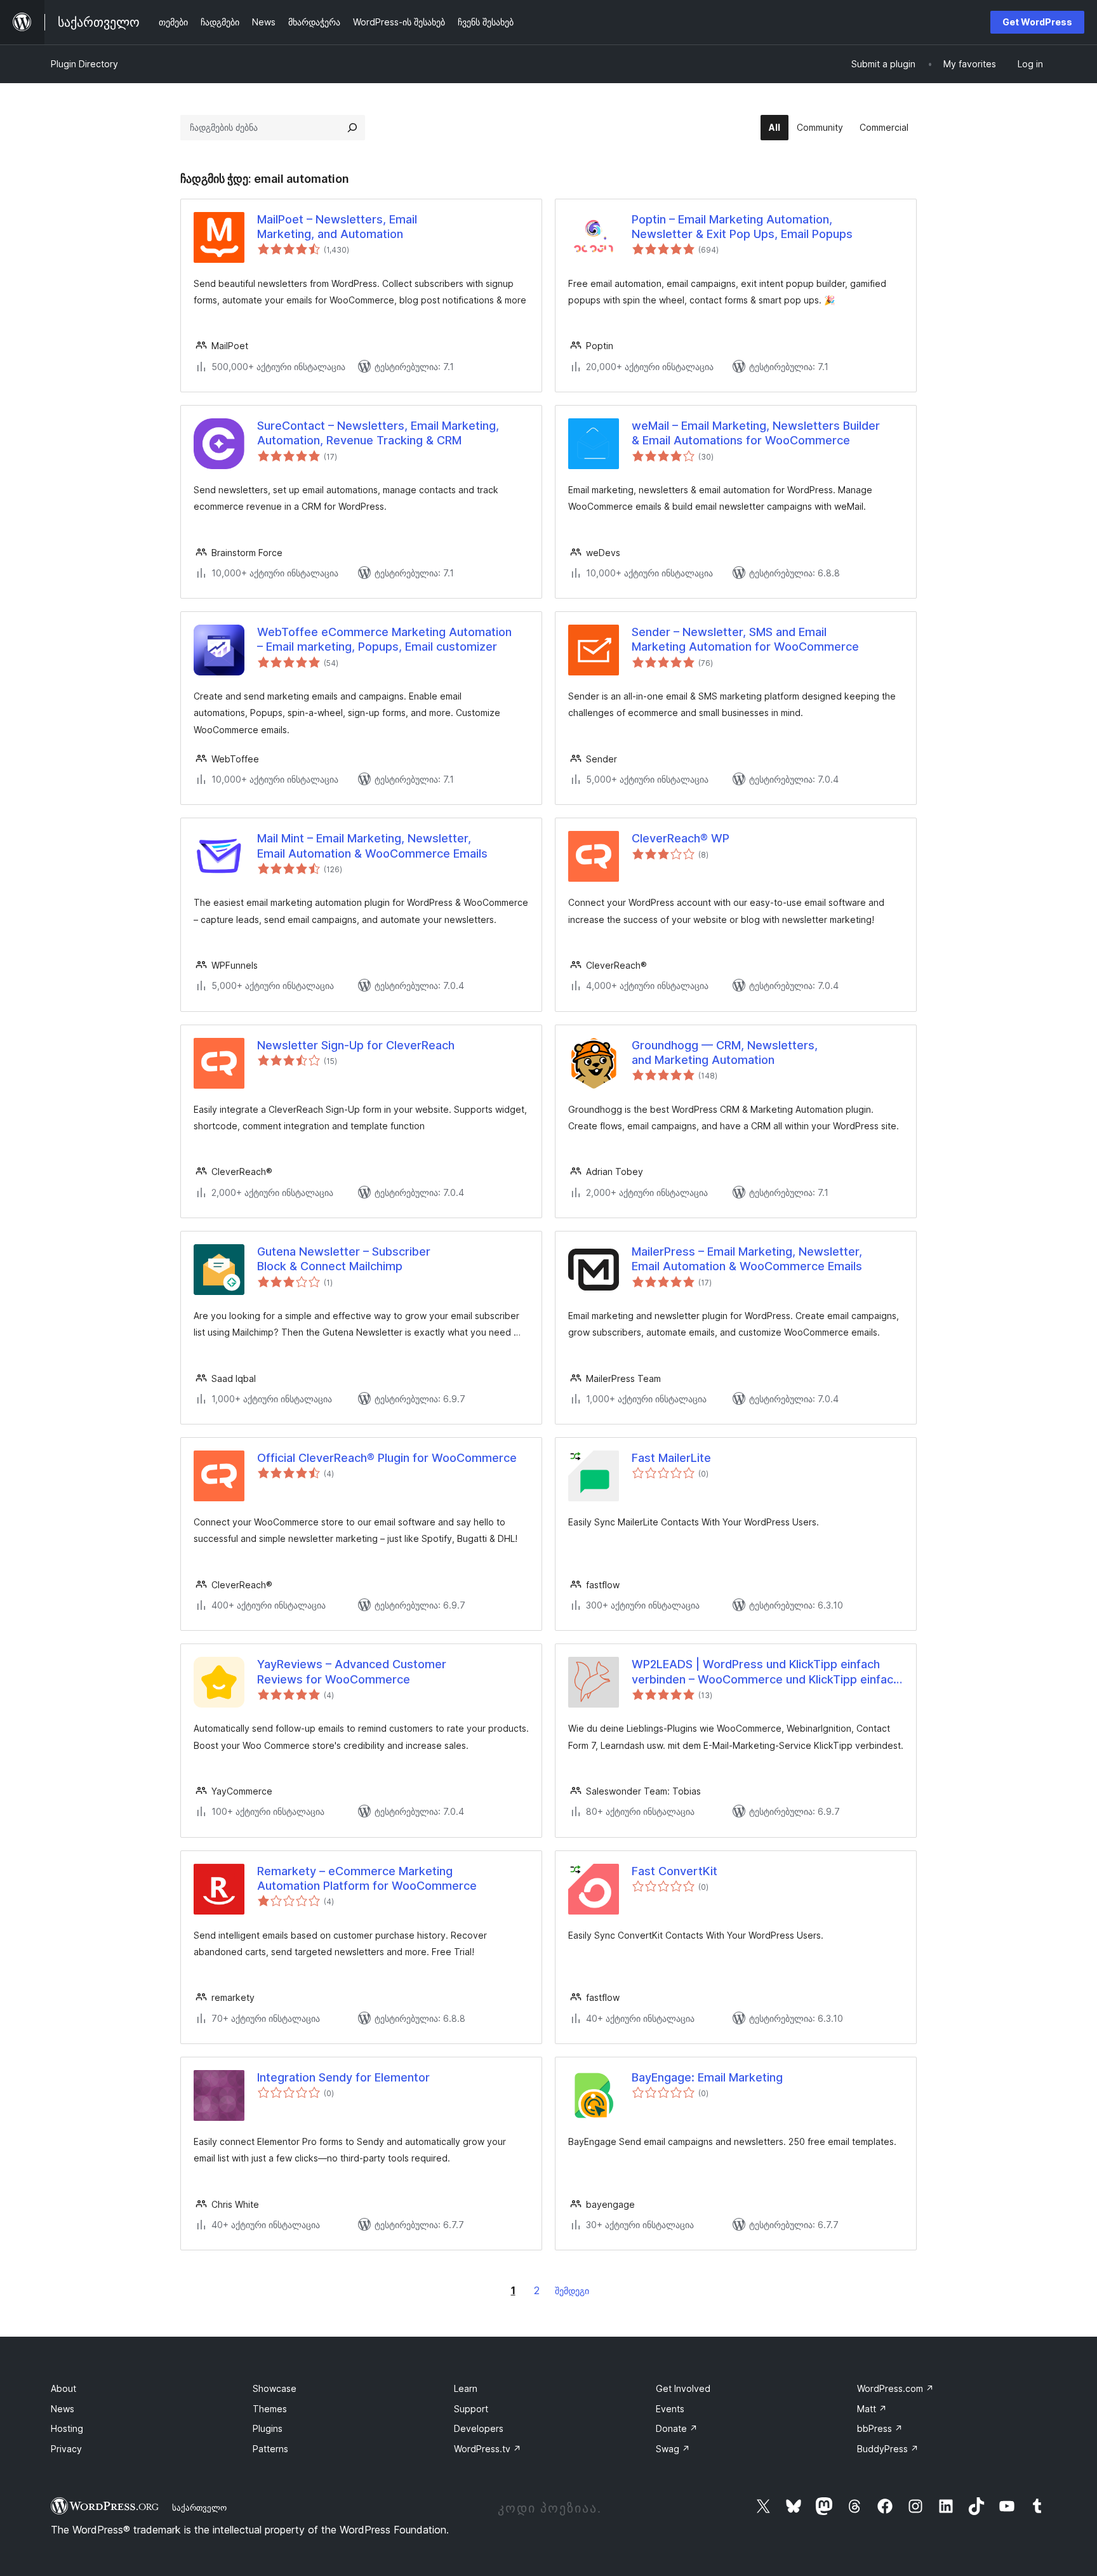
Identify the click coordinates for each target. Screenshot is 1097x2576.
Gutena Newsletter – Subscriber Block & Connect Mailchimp (344, 1259)
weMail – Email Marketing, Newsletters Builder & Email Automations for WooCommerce (756, 433)
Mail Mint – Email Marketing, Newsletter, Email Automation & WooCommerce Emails (372, 846)
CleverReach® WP (681, 838)
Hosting (67, 2428)
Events (670, 2409)
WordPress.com (895, 2388)
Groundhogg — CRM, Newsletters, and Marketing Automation (725, 1052)
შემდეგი (572, 2291)
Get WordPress (1037, 22)
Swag (673, 2449)
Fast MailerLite (671, 1458)
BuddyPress (888, 2449)
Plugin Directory (84, 64)
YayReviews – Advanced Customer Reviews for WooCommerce (352, 1671)
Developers (479, 2428)
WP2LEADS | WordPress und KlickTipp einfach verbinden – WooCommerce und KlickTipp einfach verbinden (766, 1672)
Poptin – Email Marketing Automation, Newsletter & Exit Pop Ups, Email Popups (742, 227)
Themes (270, 2409)
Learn (466, 2388)
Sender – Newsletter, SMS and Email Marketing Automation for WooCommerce (745, 639)
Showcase (275, 2388)
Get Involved (683, 2388)
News (63, 2409)
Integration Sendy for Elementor (343, 2077)
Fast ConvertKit (675, 1871)
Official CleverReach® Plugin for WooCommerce (387, 1458)
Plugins (268, 2428)
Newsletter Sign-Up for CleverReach (356, 1045)
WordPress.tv (488, 2449)
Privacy (66, 2449)
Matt (872, 2409)
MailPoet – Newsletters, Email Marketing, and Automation (337, 227)
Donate (677, 2428)
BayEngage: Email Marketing (707, 2077)
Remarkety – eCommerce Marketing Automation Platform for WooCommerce (367, 1878)
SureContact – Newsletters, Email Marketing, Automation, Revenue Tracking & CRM (378, 433)
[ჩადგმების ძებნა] (352, 128)
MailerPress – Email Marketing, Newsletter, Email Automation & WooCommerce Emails (747, 1259)
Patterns (270, 2449)
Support (471, 2409)
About (63, 2388)
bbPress (880, 2428)
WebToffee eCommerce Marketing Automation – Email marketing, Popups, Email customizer (384, 639)
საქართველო (199, 2507)
